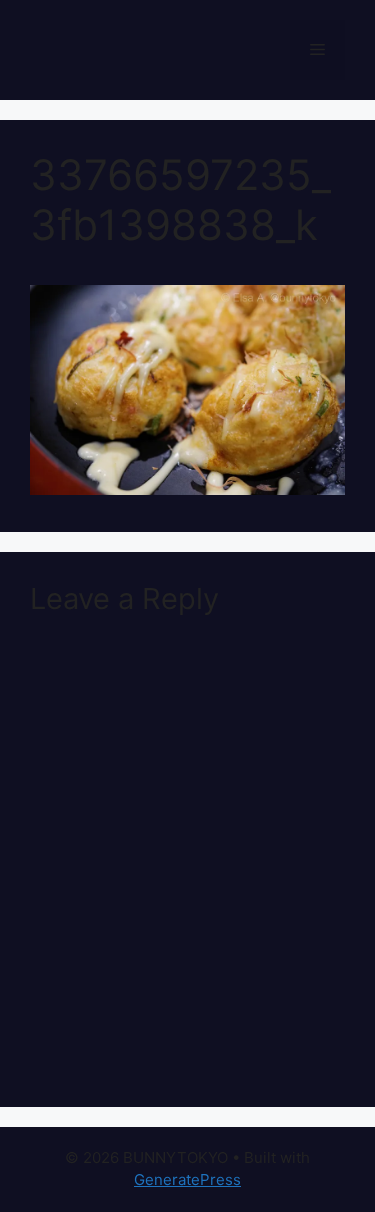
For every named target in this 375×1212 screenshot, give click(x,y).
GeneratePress (187, 1179)
